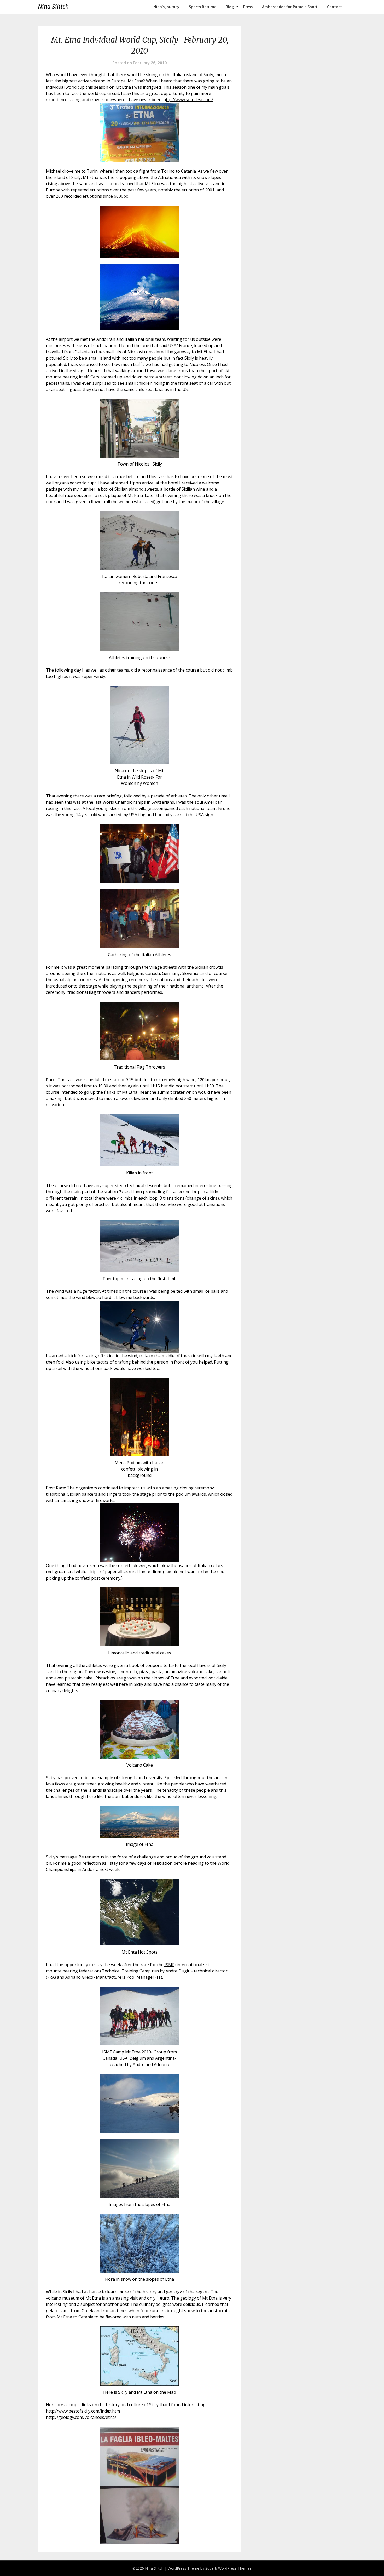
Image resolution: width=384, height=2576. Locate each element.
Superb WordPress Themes (228, 2568)
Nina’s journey (166, 7)
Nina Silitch (53, 7)
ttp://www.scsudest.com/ (190, 100)
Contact (334, 7)
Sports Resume (203, 7)
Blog (230, 7)
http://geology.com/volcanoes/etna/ (81, 2417)
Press (248, 7)
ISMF (169, 1965)
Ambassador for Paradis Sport (290, 7)
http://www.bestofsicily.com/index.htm (83, 2411)
